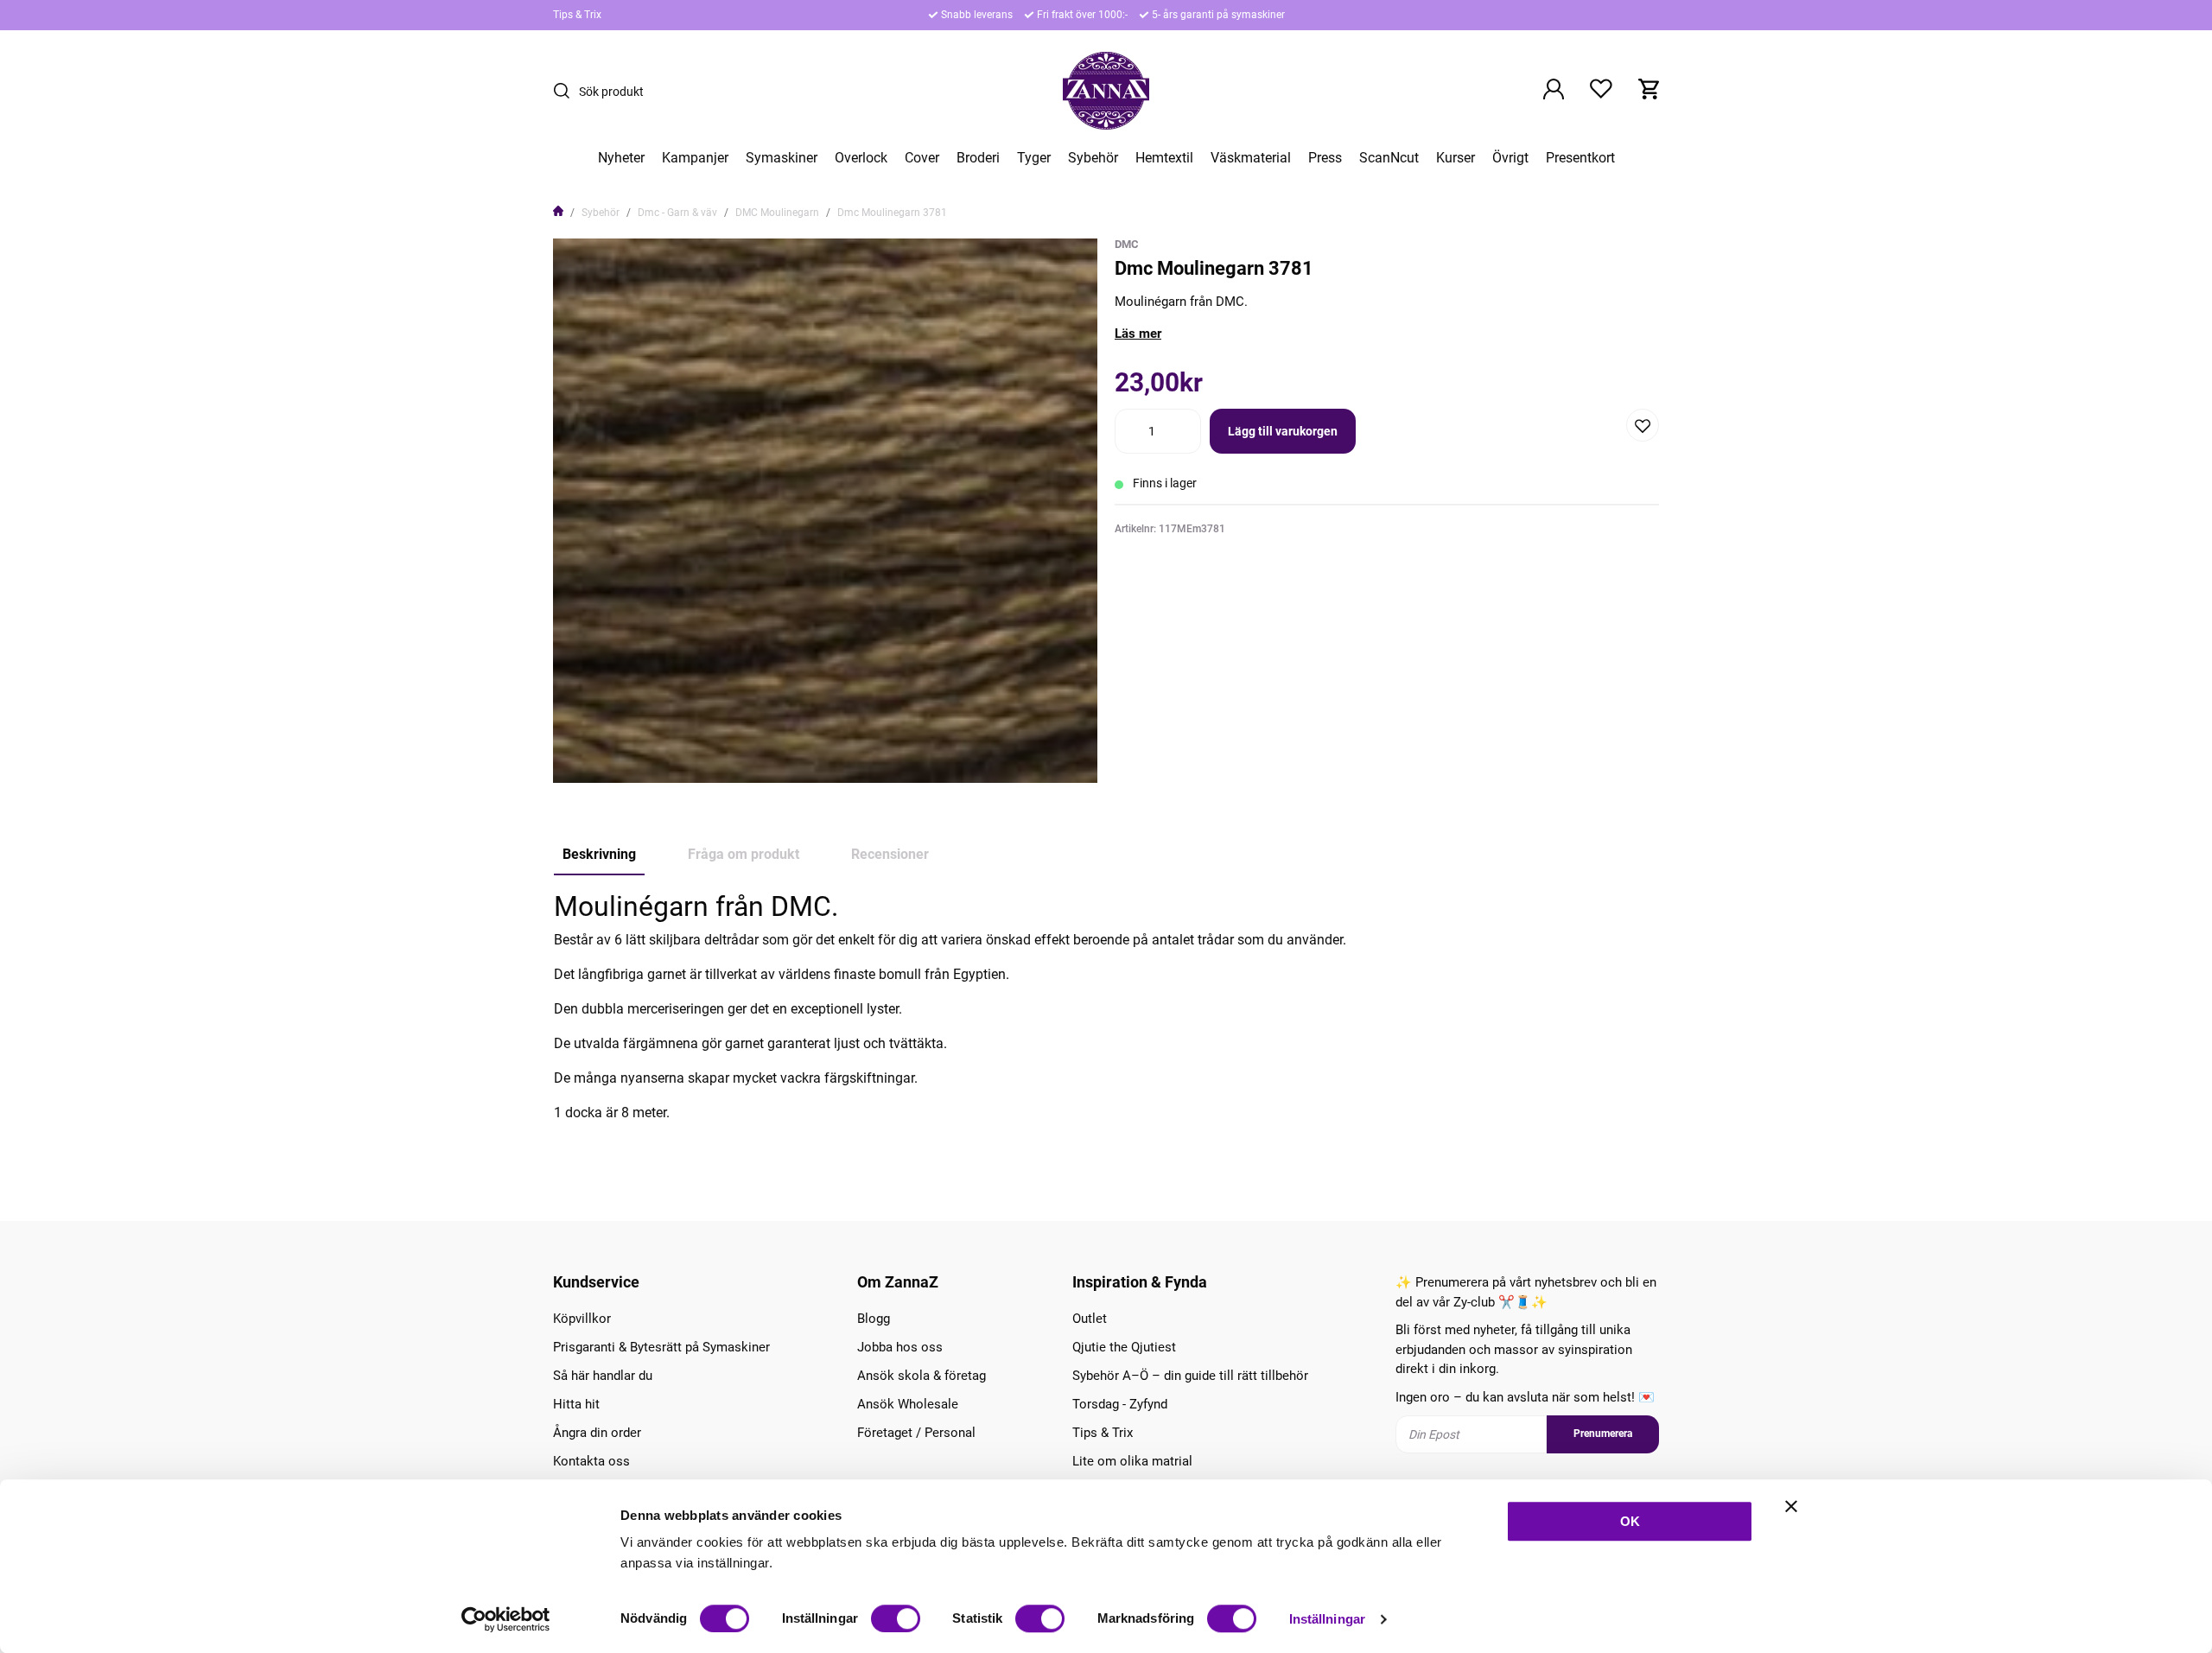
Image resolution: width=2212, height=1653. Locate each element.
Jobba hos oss (900, 1347)
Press (1325, 158)
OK (1630, 1521)
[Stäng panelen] (1791, 1506)
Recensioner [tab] (890, 854)
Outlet (1090, 1319)
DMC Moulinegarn (777, 213)
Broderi (978, 158)
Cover (922, 158)
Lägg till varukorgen (1283, 431)
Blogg (874, 1319)
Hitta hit (576, 1404)
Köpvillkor (582, 1319)
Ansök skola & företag (922, 1376)
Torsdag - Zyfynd (1120, 1404)
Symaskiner (782, 158)
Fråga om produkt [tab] (744, 854)
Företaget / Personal (916, 1433)
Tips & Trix (577, 15)
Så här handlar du (603, 1376)
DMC (1127, 244)
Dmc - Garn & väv (677, 213)
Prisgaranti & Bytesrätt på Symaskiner (661, 1347)
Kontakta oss (591, 1461)
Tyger (1034, 158)
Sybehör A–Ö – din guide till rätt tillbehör (1190, 1376)
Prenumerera (1603, 1434)
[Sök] (566, 91)
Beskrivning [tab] (599, 854)
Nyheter (621, 158)
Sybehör (1093, 158)
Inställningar (1327, 1619)
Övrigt (1510, 158)
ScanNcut (1389, 158)
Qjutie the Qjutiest (1124, 1347)
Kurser (1456, 158)
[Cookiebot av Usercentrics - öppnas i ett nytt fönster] (506, 1619)
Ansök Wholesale (908, 1404)
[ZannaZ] (1106, 91)
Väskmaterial (1251, 158)
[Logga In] (1554, 91)
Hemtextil (1164, 158)
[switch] (896, 1618)
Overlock (861, 158)
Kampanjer (695, 158)
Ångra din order (597, 1433)
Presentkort (1580, 158)
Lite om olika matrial (1132, 1461)
